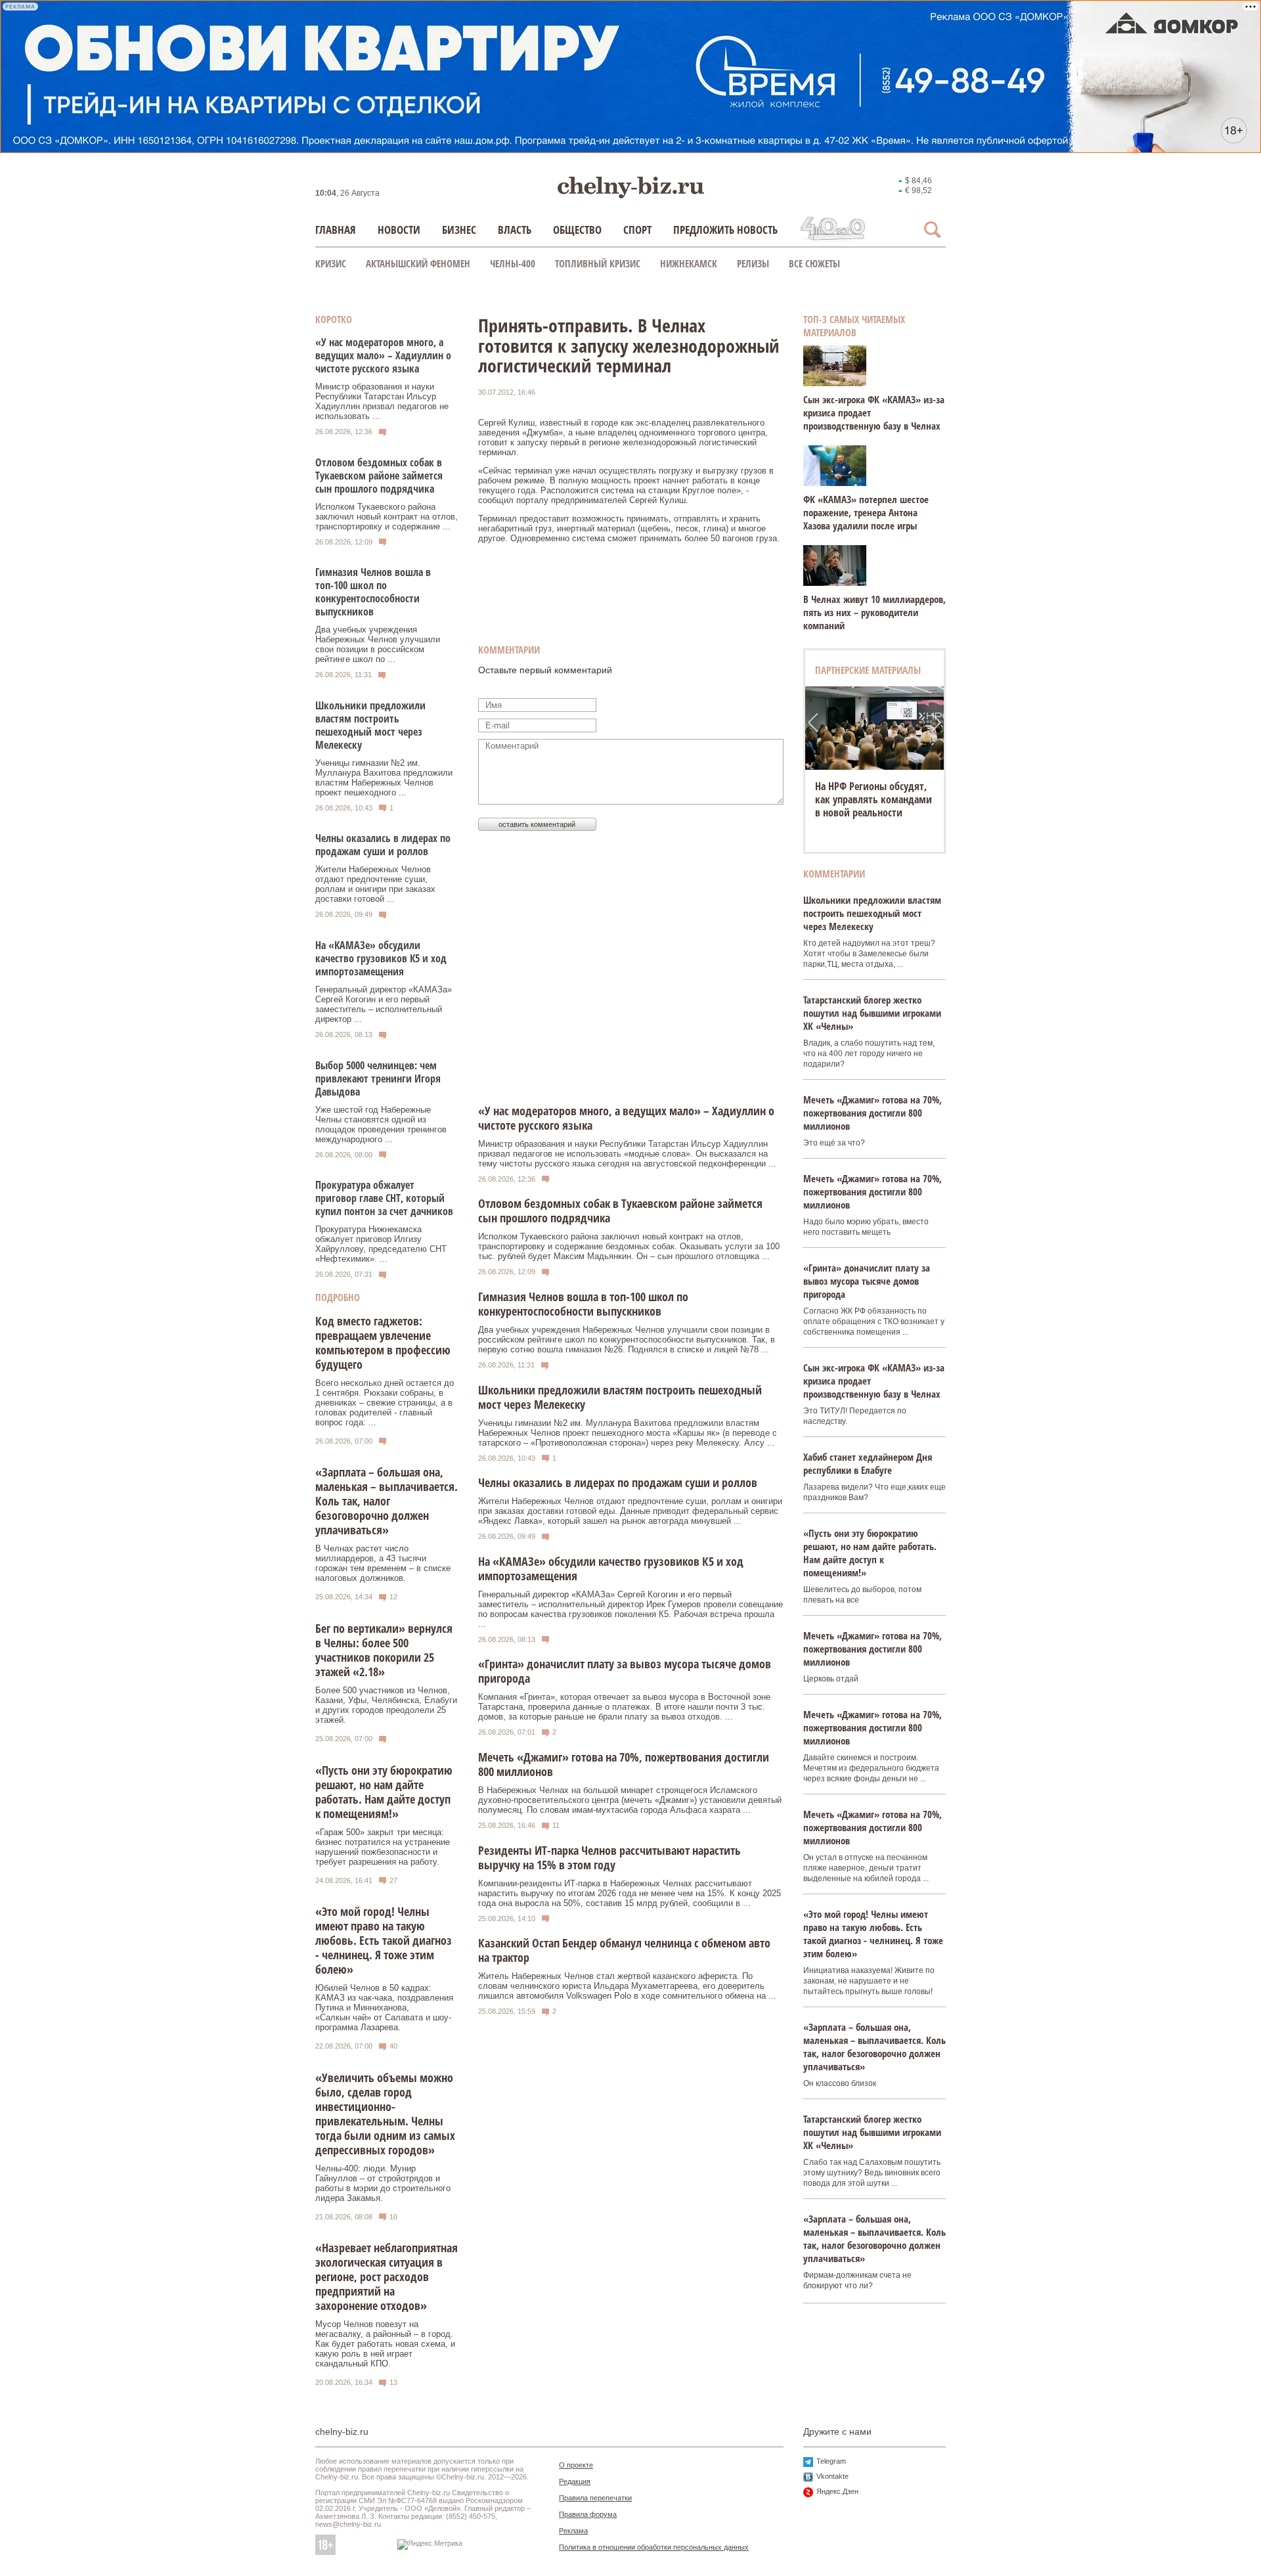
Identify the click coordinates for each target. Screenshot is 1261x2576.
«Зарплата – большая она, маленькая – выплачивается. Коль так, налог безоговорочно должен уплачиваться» (387, 1501)
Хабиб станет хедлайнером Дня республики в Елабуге (868, 1463)
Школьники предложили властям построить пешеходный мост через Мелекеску (370, 725)
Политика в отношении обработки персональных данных (654, 2547)
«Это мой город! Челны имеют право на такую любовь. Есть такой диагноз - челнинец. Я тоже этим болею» (384, 1940)
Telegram (831, 2461)
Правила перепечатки (595, 2498)
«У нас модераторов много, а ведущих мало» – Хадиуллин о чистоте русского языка (383, 355)
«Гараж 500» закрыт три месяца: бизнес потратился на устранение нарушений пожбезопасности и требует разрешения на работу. (383, 1847)
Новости (399, 230)
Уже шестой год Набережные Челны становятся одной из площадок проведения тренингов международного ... (381, 1124)
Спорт (637, 230)
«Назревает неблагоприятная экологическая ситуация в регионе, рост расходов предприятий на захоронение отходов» (387, 2276)
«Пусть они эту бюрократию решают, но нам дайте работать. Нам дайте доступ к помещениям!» (384, 1792)
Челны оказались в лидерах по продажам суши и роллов (383, 845)
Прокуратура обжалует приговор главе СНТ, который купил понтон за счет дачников (384, 1198)
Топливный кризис (598, 263)
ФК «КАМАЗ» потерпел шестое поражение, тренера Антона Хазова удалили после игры (866, 512)
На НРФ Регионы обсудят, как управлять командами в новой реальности (874, 799)
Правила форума (588, 2514)
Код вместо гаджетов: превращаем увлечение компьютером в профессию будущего (383, 1343)
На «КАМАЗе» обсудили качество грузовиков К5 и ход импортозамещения (381, 958)
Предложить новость (725, 230)
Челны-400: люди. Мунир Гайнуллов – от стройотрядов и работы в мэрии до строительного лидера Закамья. (383, 2183)
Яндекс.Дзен (837, 2491)
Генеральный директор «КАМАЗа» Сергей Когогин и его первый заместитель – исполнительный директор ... (384, 1004)
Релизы (753, 263)
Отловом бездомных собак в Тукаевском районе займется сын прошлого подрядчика (379, 476)
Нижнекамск (689, 263)
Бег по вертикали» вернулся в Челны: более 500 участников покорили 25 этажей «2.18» (384, 1650)
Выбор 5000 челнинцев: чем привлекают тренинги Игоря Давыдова (378, 1078)
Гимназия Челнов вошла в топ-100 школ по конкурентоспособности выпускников (373, 592)
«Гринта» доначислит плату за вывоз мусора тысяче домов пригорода (867, 1281)
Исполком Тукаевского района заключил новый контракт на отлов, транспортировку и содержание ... (387, 517)
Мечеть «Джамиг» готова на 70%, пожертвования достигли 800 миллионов (873, 1113)
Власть (515, 230)
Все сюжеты (814, 263)
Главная (336, 230)
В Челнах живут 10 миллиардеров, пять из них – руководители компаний (874, 612)
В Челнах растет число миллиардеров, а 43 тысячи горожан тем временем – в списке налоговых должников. (383, 1563)
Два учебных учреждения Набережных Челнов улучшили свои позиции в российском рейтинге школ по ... (378, 644)
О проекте (576, 2465)
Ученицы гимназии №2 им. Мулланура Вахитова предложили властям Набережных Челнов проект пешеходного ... (384, 778)
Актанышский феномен (418, 263)
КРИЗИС (331, 263)
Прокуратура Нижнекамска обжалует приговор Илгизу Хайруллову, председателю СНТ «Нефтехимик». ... (381, 1244)
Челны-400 (513, 263)
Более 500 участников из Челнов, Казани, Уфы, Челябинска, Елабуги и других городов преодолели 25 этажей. (386, 1705)
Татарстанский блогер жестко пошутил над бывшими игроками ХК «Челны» (872, 1013)
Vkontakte (832, 2476)
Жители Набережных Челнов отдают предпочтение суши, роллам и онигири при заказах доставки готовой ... (375, 884)
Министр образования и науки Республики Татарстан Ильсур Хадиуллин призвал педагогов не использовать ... (382, 401)
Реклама (573, 2531)
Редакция (575, 2481)
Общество (577, 230)
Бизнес (459, 230)
